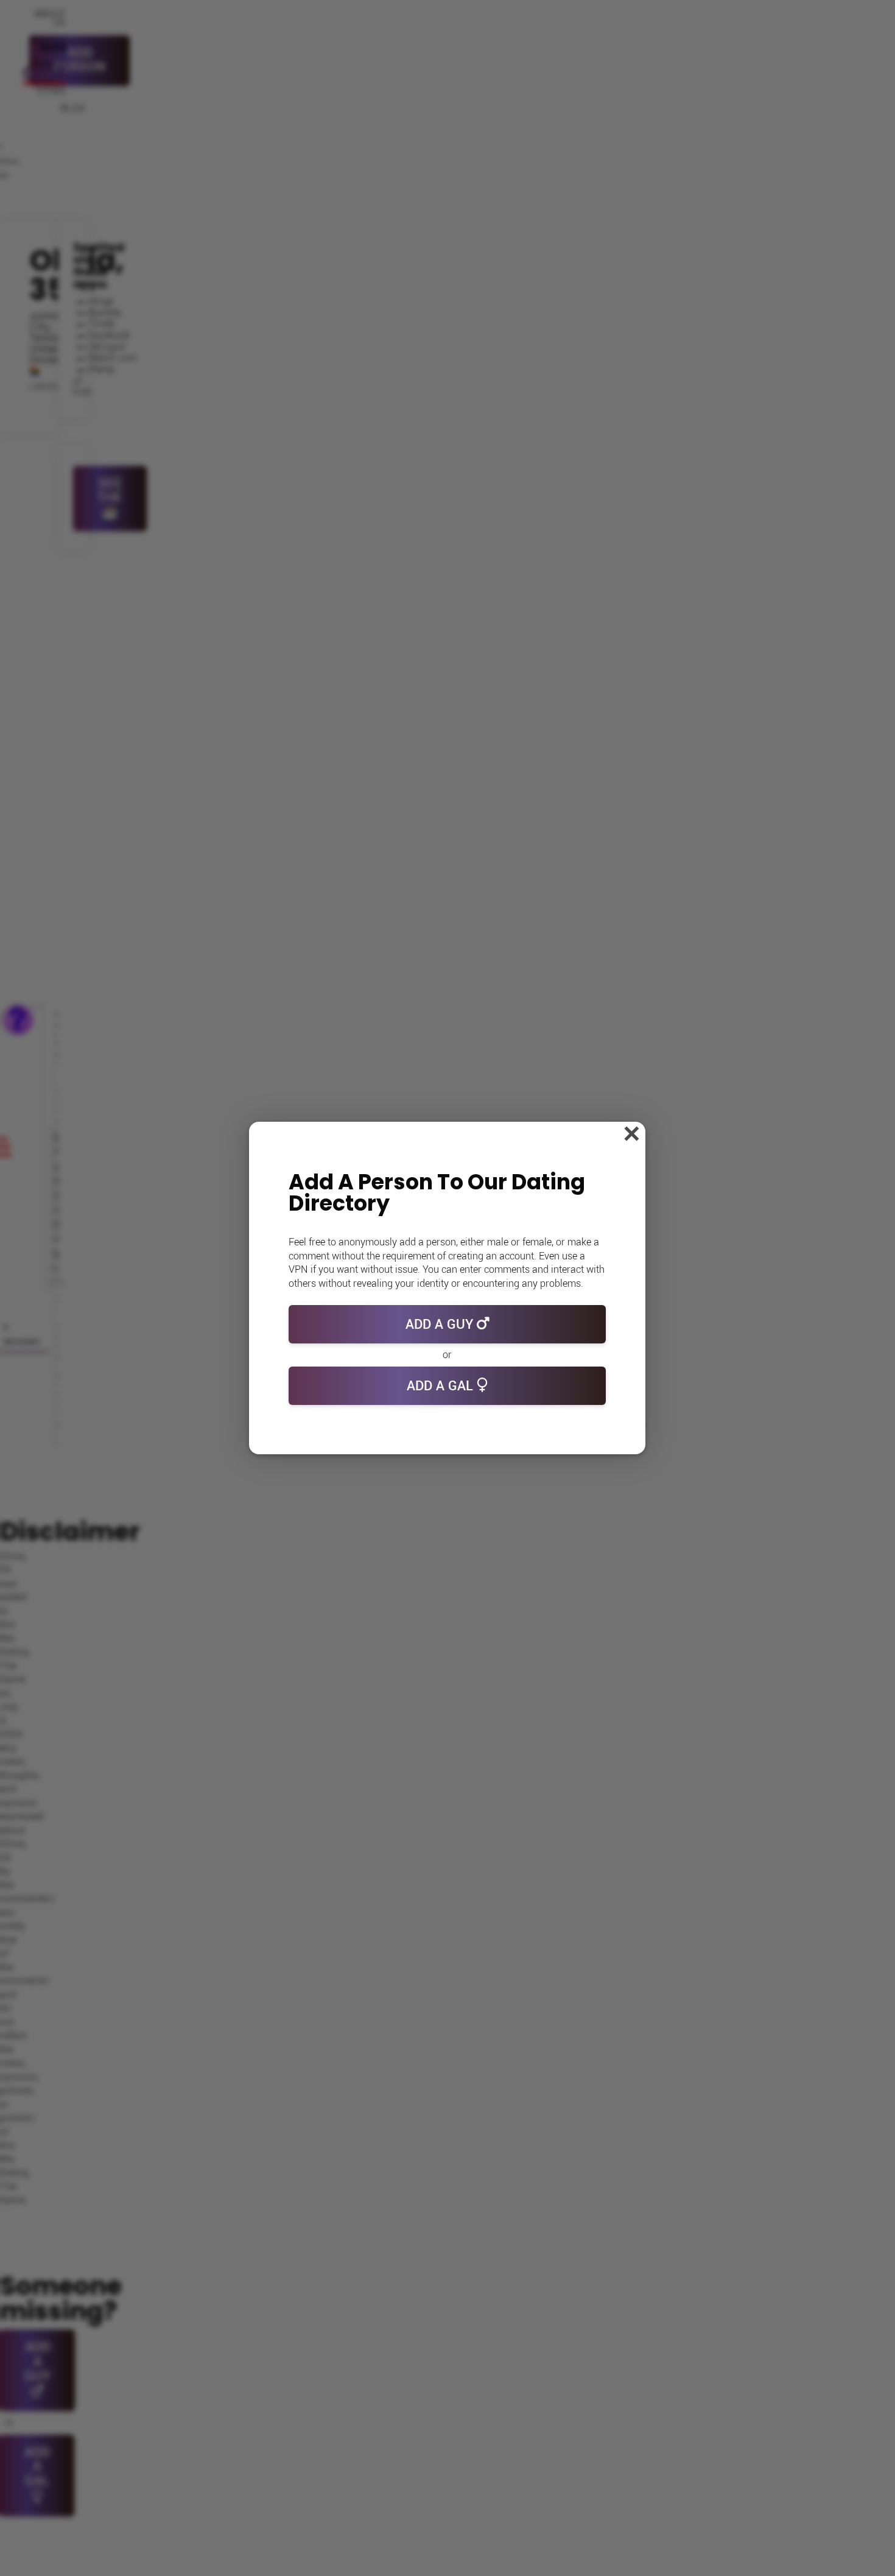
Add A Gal (442, 1386)
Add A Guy (441, 1325)
